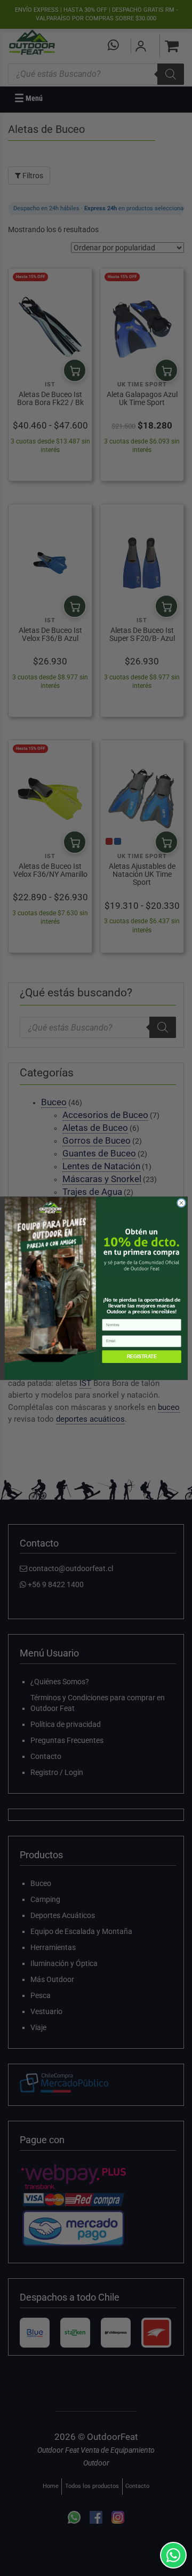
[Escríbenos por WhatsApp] (173, 2555)
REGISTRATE (142, 1357)
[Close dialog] (181, 1203)
